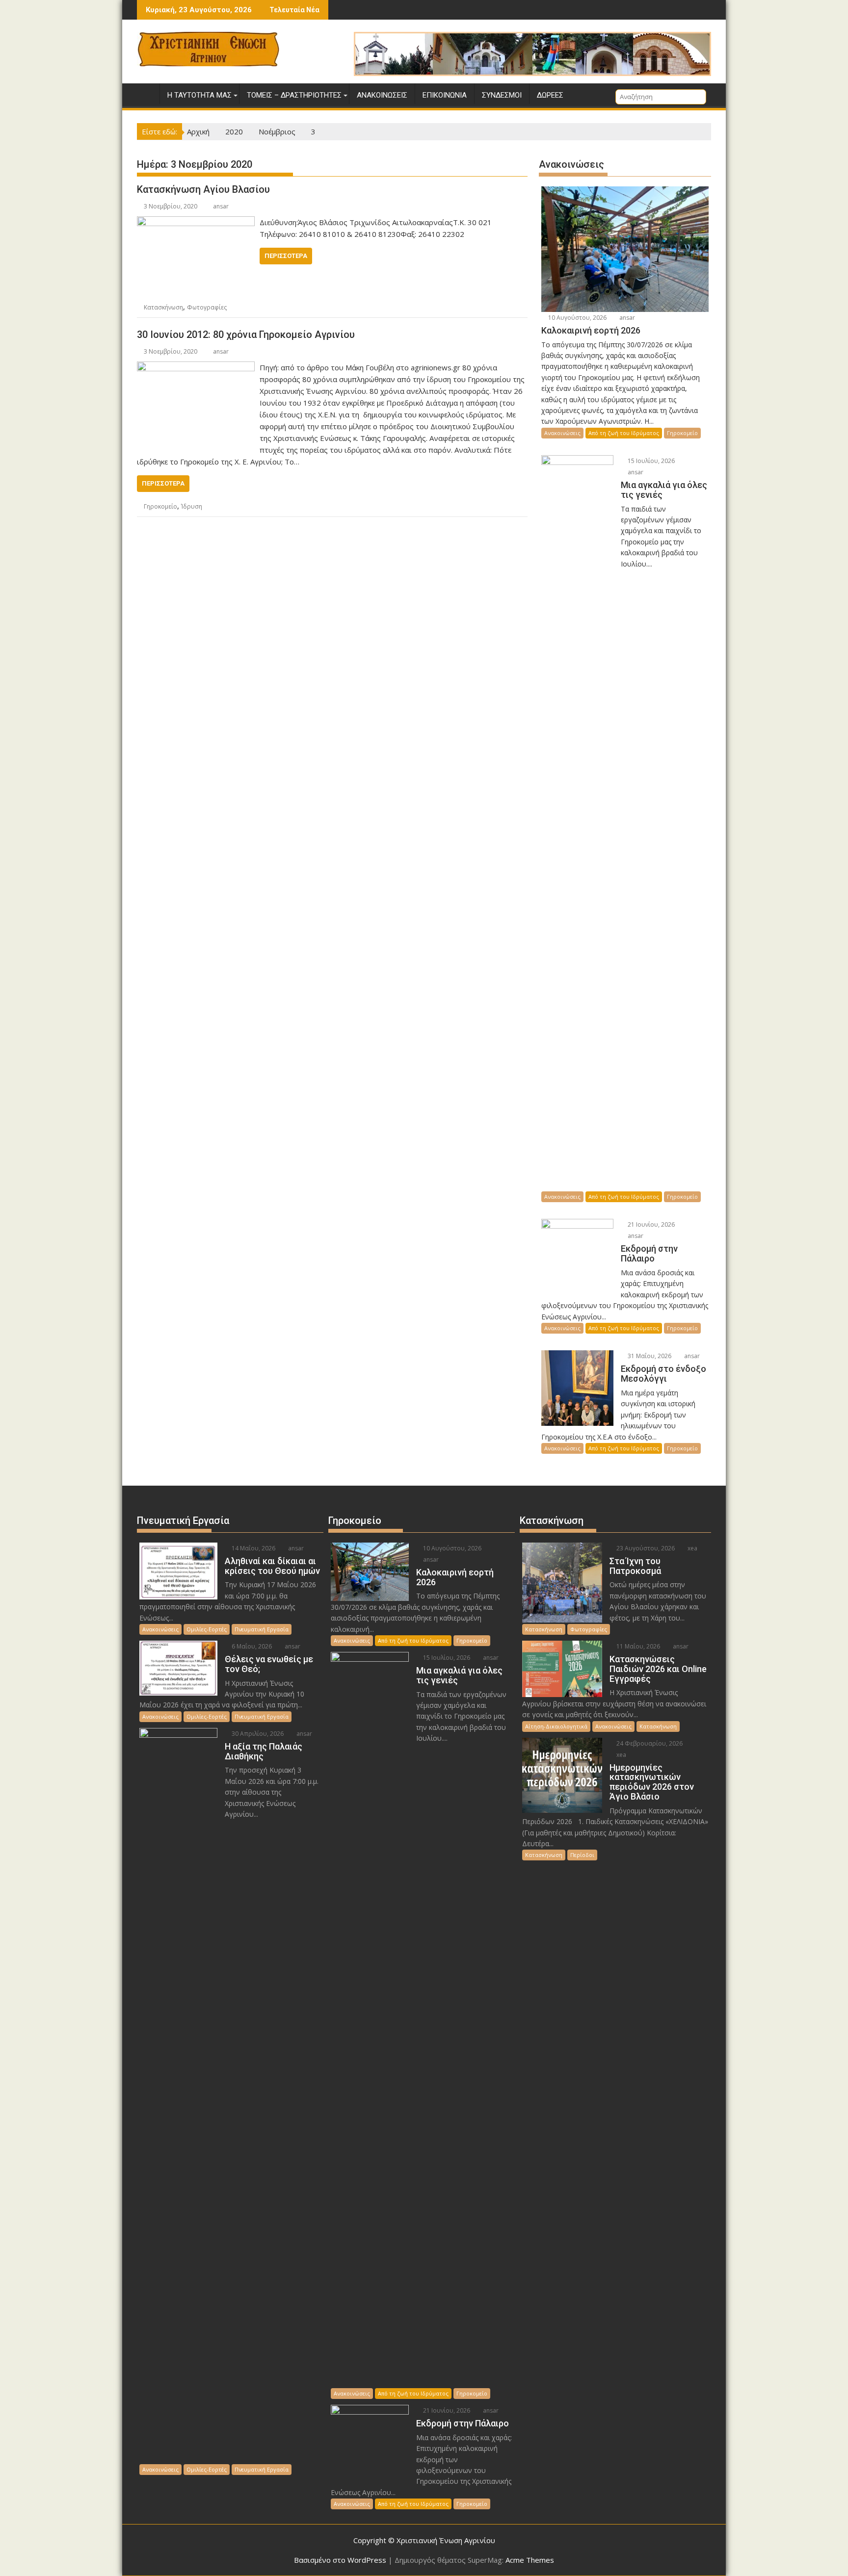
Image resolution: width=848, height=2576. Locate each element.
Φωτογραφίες (207, 307)
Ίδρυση (192, 506)
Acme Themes (530, 2560)
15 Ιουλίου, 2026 (650, 461)
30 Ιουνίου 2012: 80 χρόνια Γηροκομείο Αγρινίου (246, 335)
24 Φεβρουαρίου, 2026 (649, 1743)
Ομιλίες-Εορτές (207, 1629)
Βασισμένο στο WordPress (340, 2560)
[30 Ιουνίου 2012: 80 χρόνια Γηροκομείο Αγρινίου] (196, 367)
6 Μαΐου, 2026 (251, 1646)
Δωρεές (550, 95)
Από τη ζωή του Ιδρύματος (624, 433)
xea (692, 1548)
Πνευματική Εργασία (262, 1629)
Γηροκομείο (160, 506)
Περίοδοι (582, 1855)
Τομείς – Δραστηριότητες (294, 95)
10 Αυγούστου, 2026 (577, 318)
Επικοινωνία (445, 95)
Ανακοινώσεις (382, 95)
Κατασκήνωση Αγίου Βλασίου (203, 189)
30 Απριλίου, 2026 (257, 1734)
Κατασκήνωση (163, 307)
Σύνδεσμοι (502, 95)
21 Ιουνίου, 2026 (650, 1224)
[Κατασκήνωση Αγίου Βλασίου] (196, 222)
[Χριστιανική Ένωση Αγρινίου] (146, 93)
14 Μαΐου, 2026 (253, 1548)
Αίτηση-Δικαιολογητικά (556, 1726)
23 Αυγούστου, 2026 (645, 1548)
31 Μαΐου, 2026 (649, 1356)
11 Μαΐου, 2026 (637, 1646)
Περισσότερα (286, 256)
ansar (221, 206)
